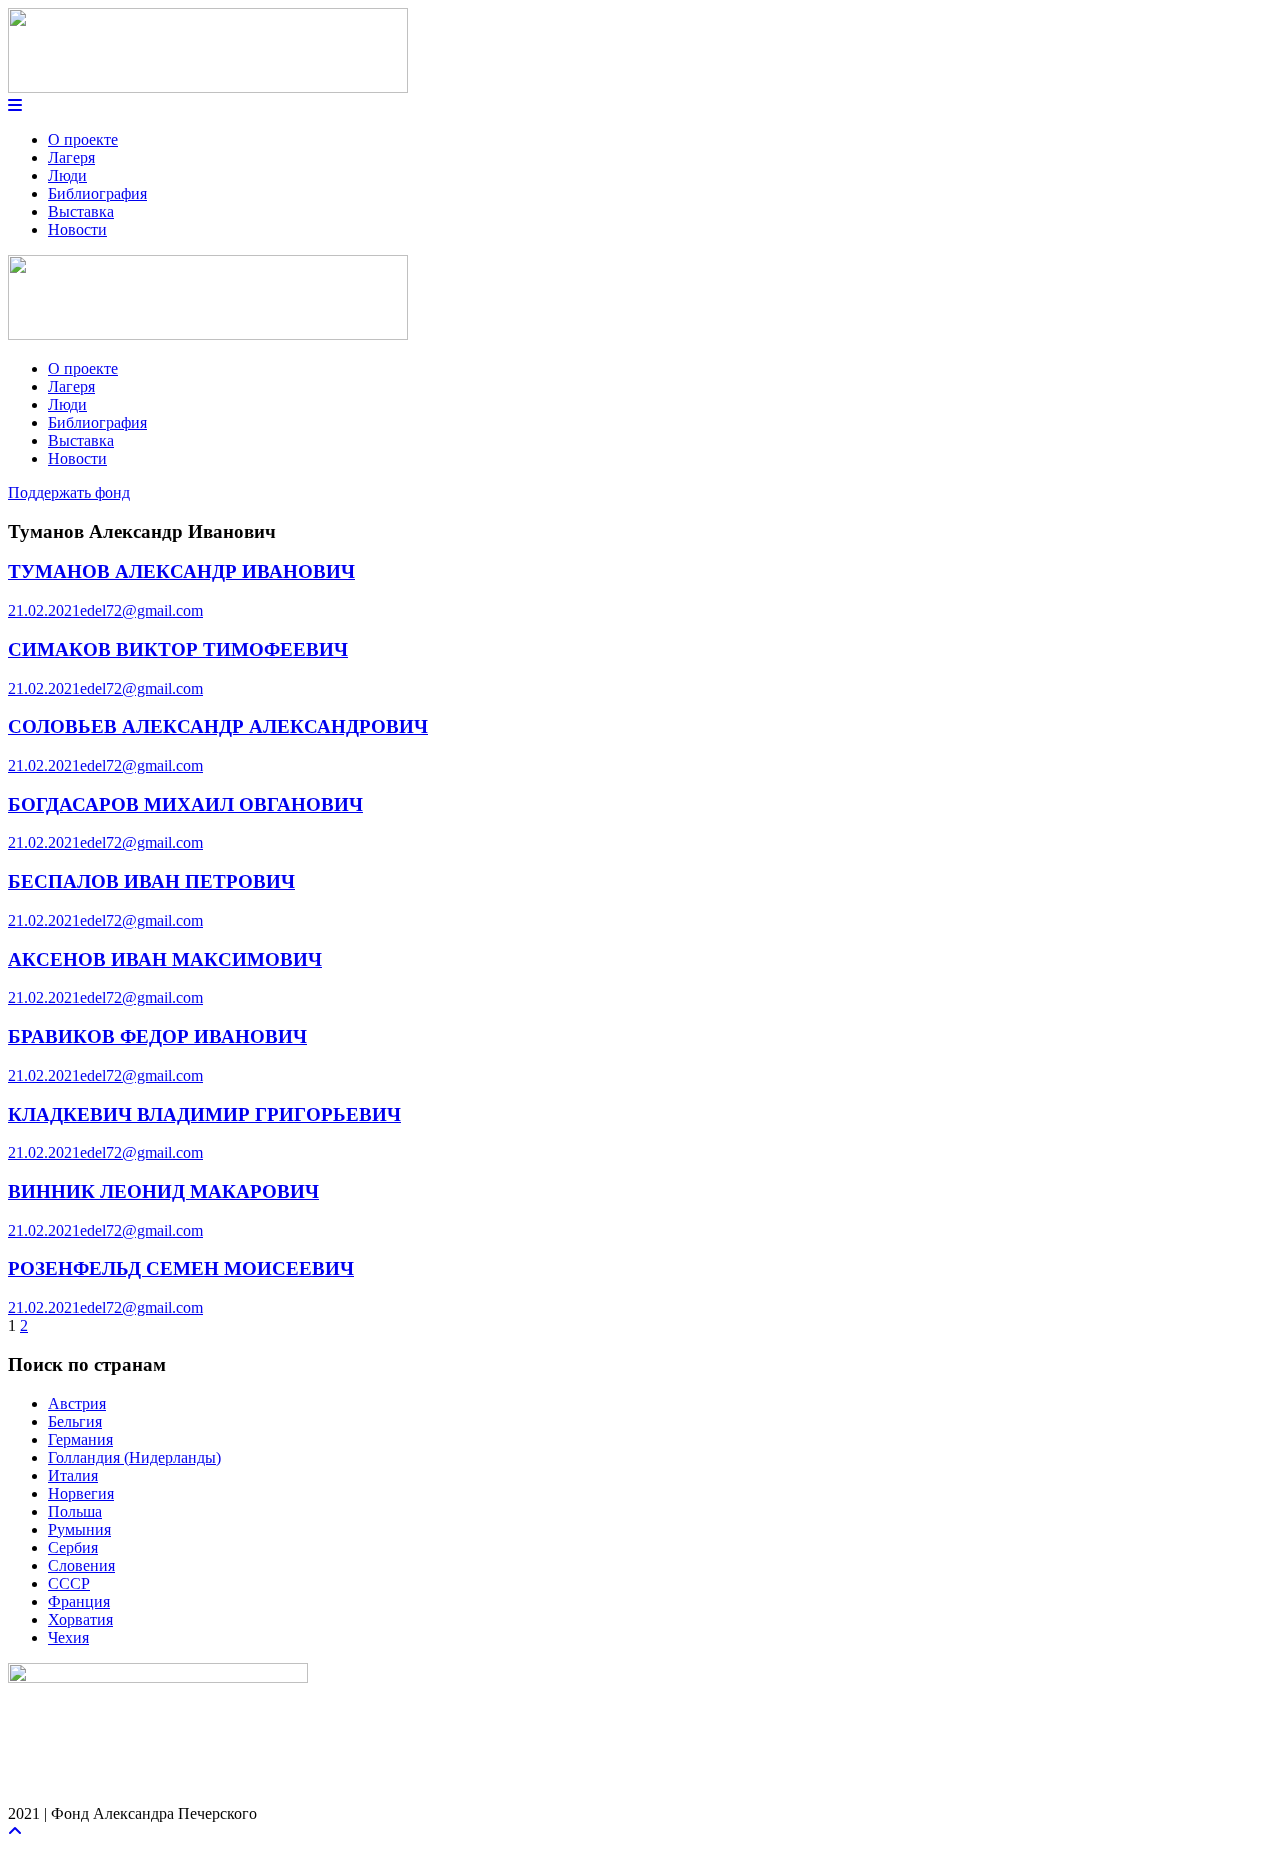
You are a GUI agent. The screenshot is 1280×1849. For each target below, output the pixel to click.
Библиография (97, 193)
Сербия (73, 1547)
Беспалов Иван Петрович (151, 881)
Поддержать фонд (69, 492)
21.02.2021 (44, 610)
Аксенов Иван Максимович (165, 959)
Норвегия (81, 1493)
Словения (81, 1565)
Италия (73, 1475)
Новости (77, 229)
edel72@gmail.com (141, 610)
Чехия (68, 1637)
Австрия (77, 1403)
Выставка (81, 211)
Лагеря (71, 157)
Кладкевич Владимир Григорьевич (204, 1114)
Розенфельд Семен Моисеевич (181, 1268)
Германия (80, 1439)
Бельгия (75, 1421)
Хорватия (80, 1619)
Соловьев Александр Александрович (218, 726)
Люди (67, 175)
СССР (69, 1583)
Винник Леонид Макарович (163, 1191)
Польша (75, 1511)
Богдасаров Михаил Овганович (185, 804)
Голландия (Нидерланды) (134, 1457)
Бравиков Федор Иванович (157, 1036)
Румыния (79, 1529)
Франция (79, 1601)
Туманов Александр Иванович (181, 571)
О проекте (83, 139)
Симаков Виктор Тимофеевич (178, 649)
